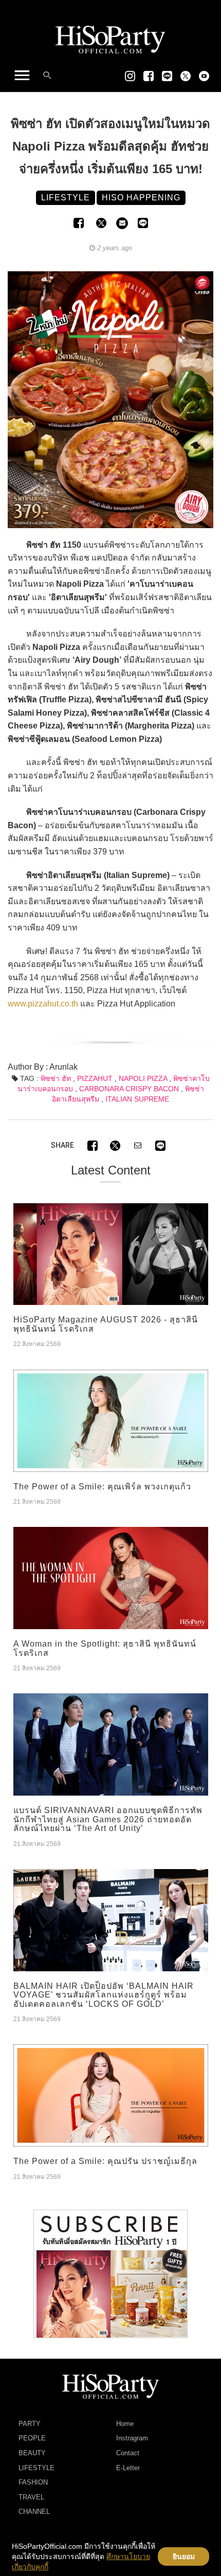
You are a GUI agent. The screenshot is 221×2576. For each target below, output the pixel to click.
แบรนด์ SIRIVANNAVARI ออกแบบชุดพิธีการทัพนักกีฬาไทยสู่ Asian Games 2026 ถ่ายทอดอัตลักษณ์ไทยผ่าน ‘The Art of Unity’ (108, 1819)
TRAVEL (31, 2497)
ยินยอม (184, 2556)
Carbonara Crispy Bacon (129, 1089)
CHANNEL (34, 2512)
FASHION (33, 2482)
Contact (128, 2453)
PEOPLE (32, 2438)
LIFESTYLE (36, 2468)
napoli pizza (143, 1078)
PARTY (30, 2424)
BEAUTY (32, 2453)
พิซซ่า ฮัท (56, 1078)
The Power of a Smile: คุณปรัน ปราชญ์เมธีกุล (105, 2161)
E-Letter (128, 2468)
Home (125, 2424)
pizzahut (95, 1078)
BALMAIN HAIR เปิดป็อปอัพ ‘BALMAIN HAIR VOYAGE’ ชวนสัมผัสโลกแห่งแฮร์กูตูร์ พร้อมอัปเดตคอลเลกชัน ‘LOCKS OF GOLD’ (104, 1995)
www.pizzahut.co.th (43, 1004)
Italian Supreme (137, 1099)
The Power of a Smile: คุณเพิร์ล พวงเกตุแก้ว (102, 1487)
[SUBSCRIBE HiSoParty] (110, 2273)
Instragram (132, 2438)
